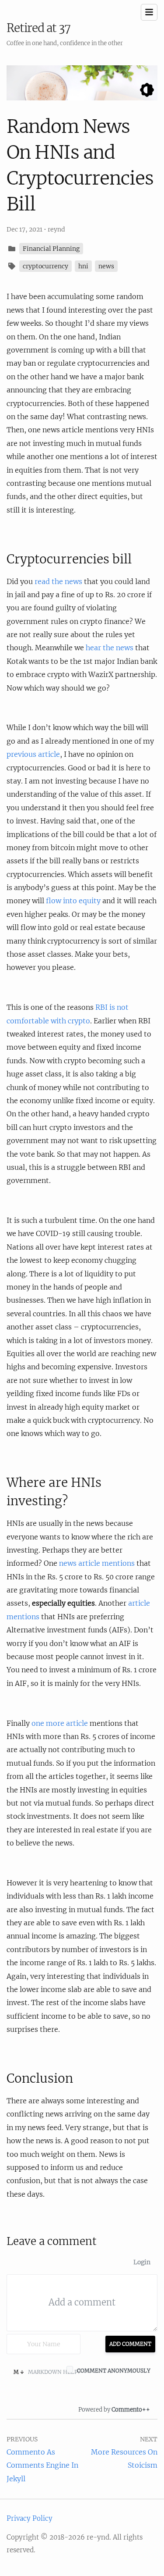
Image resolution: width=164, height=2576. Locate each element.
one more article (60, 1723)
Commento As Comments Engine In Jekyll (42, 2465)
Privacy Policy (30, 2518)
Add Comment (130, 2344)
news (106, 266)
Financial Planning (51, 249)
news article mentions (97, 1563)
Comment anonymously (114, 2371)
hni (83, 266)
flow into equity (73, 901)
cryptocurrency (45, 266)
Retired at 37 (38, 28)
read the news (58, 581)
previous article (33, 754)
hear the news (110, 648)
